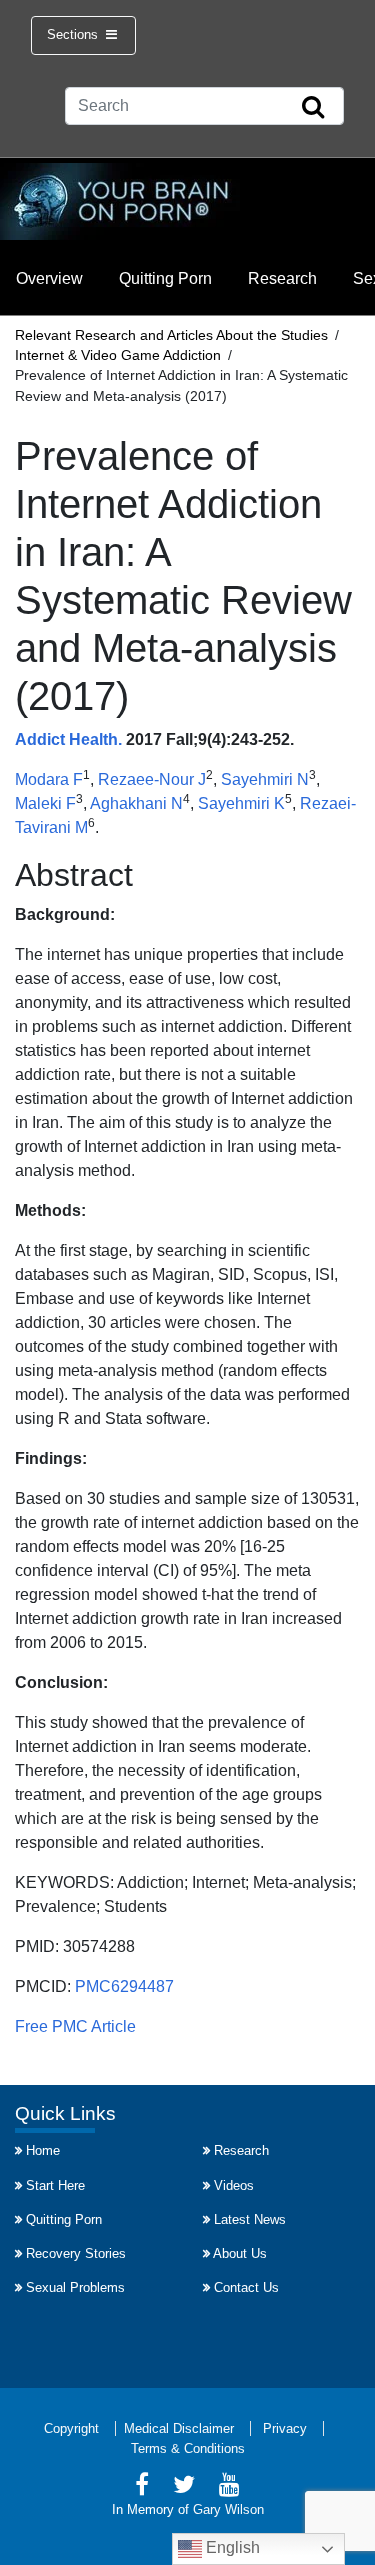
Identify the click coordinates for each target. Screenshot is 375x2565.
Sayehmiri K (241, 803)
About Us (240, 2253)
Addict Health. (68, 739)
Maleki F (45, 803)
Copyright (71, 2428)
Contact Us (246, 2287)
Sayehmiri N (265, 779)
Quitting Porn (165, 278)
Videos (234, 2185)
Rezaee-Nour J (152, 779)
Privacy (285, 2428)
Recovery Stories (76, 2253)
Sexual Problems (75, 2287)
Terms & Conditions (188, 2448)
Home (43, 2150)
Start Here (55, 2185)
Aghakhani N (136, 803)
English (231, 2547)
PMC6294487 (124, 1986)
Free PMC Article (75, 2026)
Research (282, 278)
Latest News (250, 2219)
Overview (49, 278)
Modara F (49, 779)
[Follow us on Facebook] (142, 2487)
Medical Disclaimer (179, 2428)
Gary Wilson (228, 2509)
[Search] (313, 108)
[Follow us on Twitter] (184, 2487)
